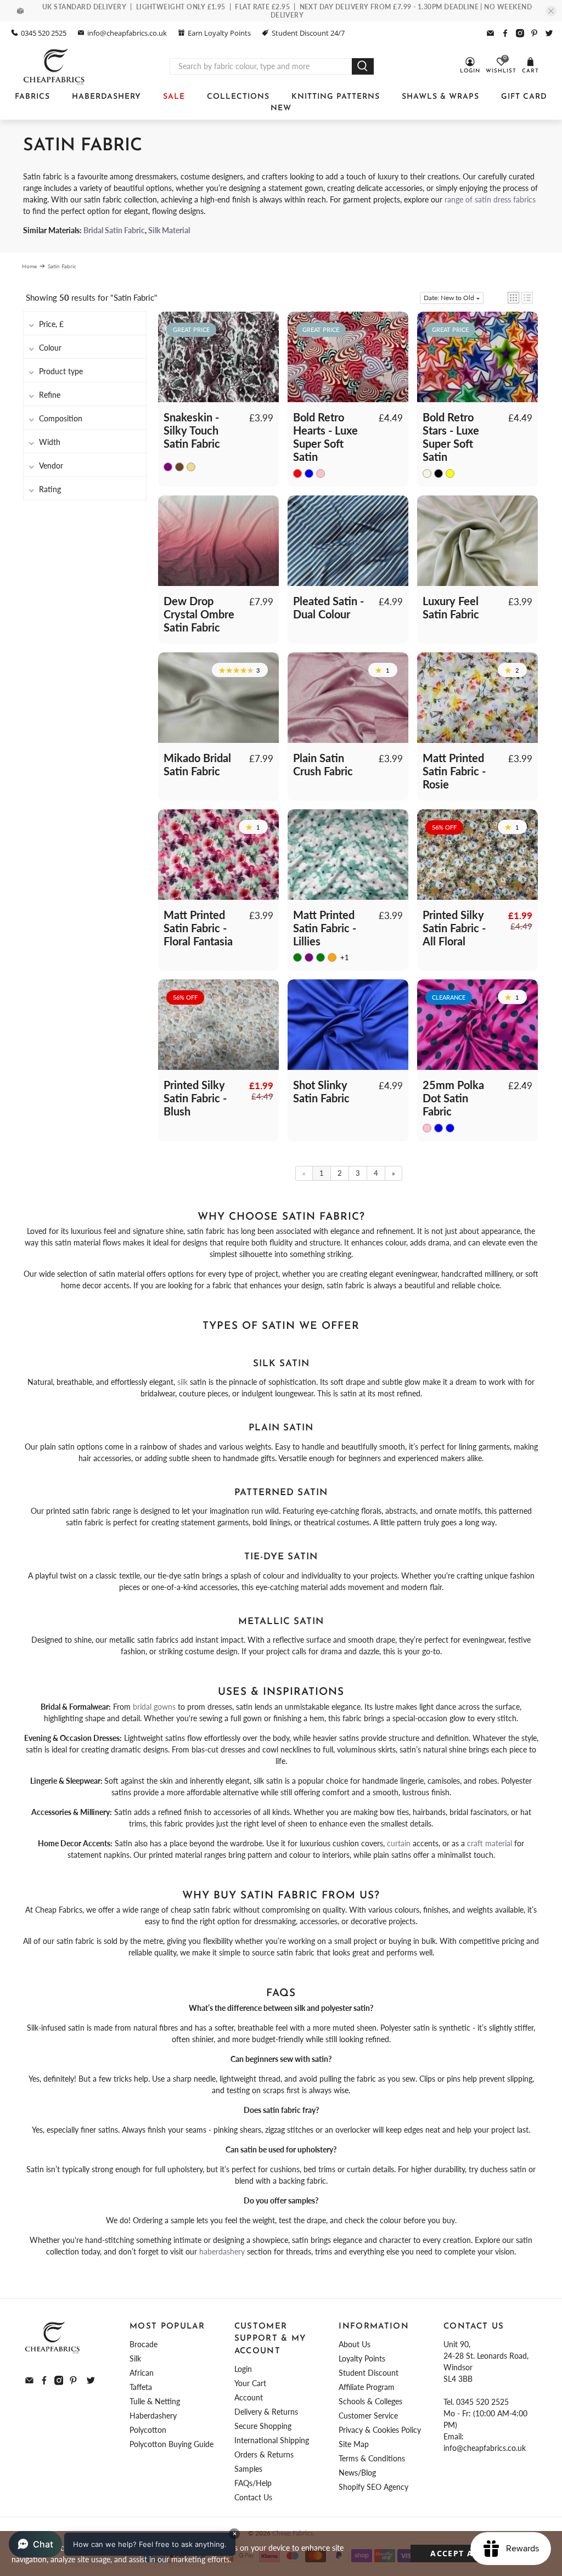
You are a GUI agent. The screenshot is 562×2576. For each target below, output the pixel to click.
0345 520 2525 (44, 33)
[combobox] (261, 66)
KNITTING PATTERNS (336, 97)
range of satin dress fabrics (490, 199)
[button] (513, 298)
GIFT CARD (524, 97)
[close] (551, 11)
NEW (281, 108)
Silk (135, 2358)
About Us (355, 2344)
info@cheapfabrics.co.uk (127, 33)
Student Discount (369, 2373)
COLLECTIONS (238, 97)
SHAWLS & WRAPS (440, 97)
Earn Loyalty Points (219, 33)
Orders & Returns (264, 2454)
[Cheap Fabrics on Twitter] (549, 33)
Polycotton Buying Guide (172, 2444)
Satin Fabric (62, 266)
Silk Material (169, 230)
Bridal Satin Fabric (114, 230)
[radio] (168, 466)
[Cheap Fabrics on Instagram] (520, 33)
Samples (248, 2469)
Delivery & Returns (266, 2412)
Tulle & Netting (155, 2401)
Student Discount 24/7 (308, 33)
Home (29, 266)
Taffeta (141, 2387)
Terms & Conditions (372, 2458)
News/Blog (357, 2473)
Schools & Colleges (370, 2401)
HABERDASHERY (106, 97)
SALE (174, 97)
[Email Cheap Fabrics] (490, 33)
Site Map (354, 2444)
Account (249, 2397)
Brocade (144, 2344)
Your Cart (250, 2383)
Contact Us (253, 2497)
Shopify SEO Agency (373, 2487)
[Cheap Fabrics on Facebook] (505, 33)
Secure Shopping (263, 2426)
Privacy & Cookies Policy (380, 2430)
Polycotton (148, 2430)
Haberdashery (153, 2416)
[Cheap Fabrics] (55, 66)
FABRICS (32, 97)
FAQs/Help (253, 2483)
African (142, 2373)
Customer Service (368, 2416)
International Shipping (272, 2440)
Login (243, 2369)
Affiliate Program (367, 2387)
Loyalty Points (362, 2358)
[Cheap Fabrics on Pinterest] (534, 33)
